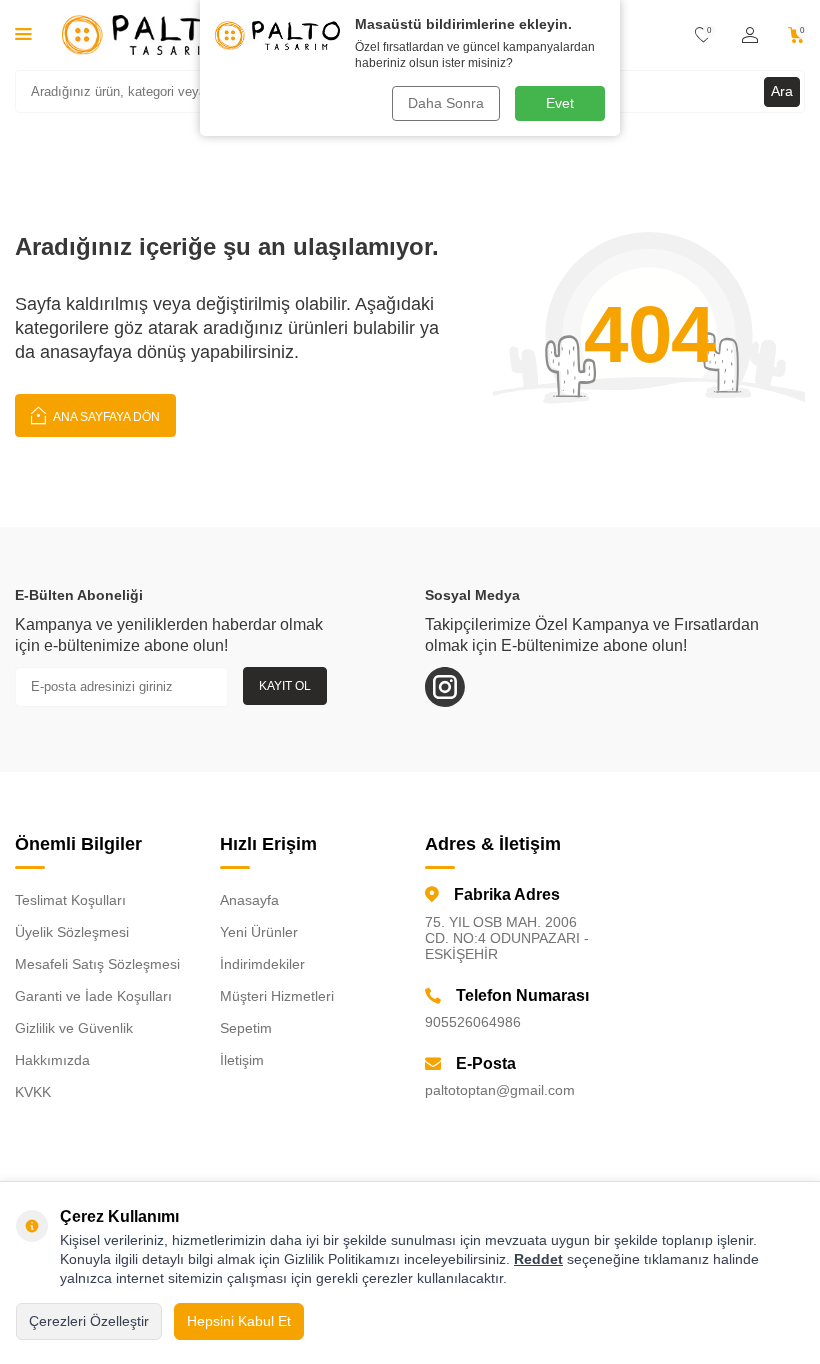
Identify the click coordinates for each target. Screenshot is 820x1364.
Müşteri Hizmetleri (277, 996)
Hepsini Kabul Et (239, 1321)
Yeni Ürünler (259, 932)
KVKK (33, 1092)
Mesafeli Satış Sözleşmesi (97, 964)
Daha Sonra (446, 103)
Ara (782, 91)
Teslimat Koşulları (70, 900)
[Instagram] (445, 687)
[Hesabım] (750, 35)
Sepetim (246, 1028)
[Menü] (23, 33)
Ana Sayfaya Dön (105, 417)
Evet (560, 103)
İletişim (242, 1060)
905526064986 (473, 1022)
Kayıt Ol (285, 686)
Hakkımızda (52, 1060)
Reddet (538, 1259)
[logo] (147, 35)
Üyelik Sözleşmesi (72, 932)
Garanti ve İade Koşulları (93, 996)
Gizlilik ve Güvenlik (74, 1028)
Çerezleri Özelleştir (89, 1321)
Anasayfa (249, 900)
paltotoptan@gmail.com (500, 1090)
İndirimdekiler (262, 964)
